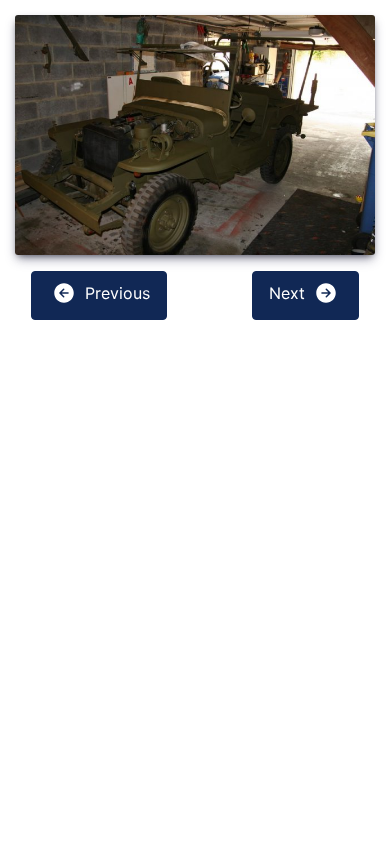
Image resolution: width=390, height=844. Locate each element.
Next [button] (289, 294)
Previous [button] (115, 294)
